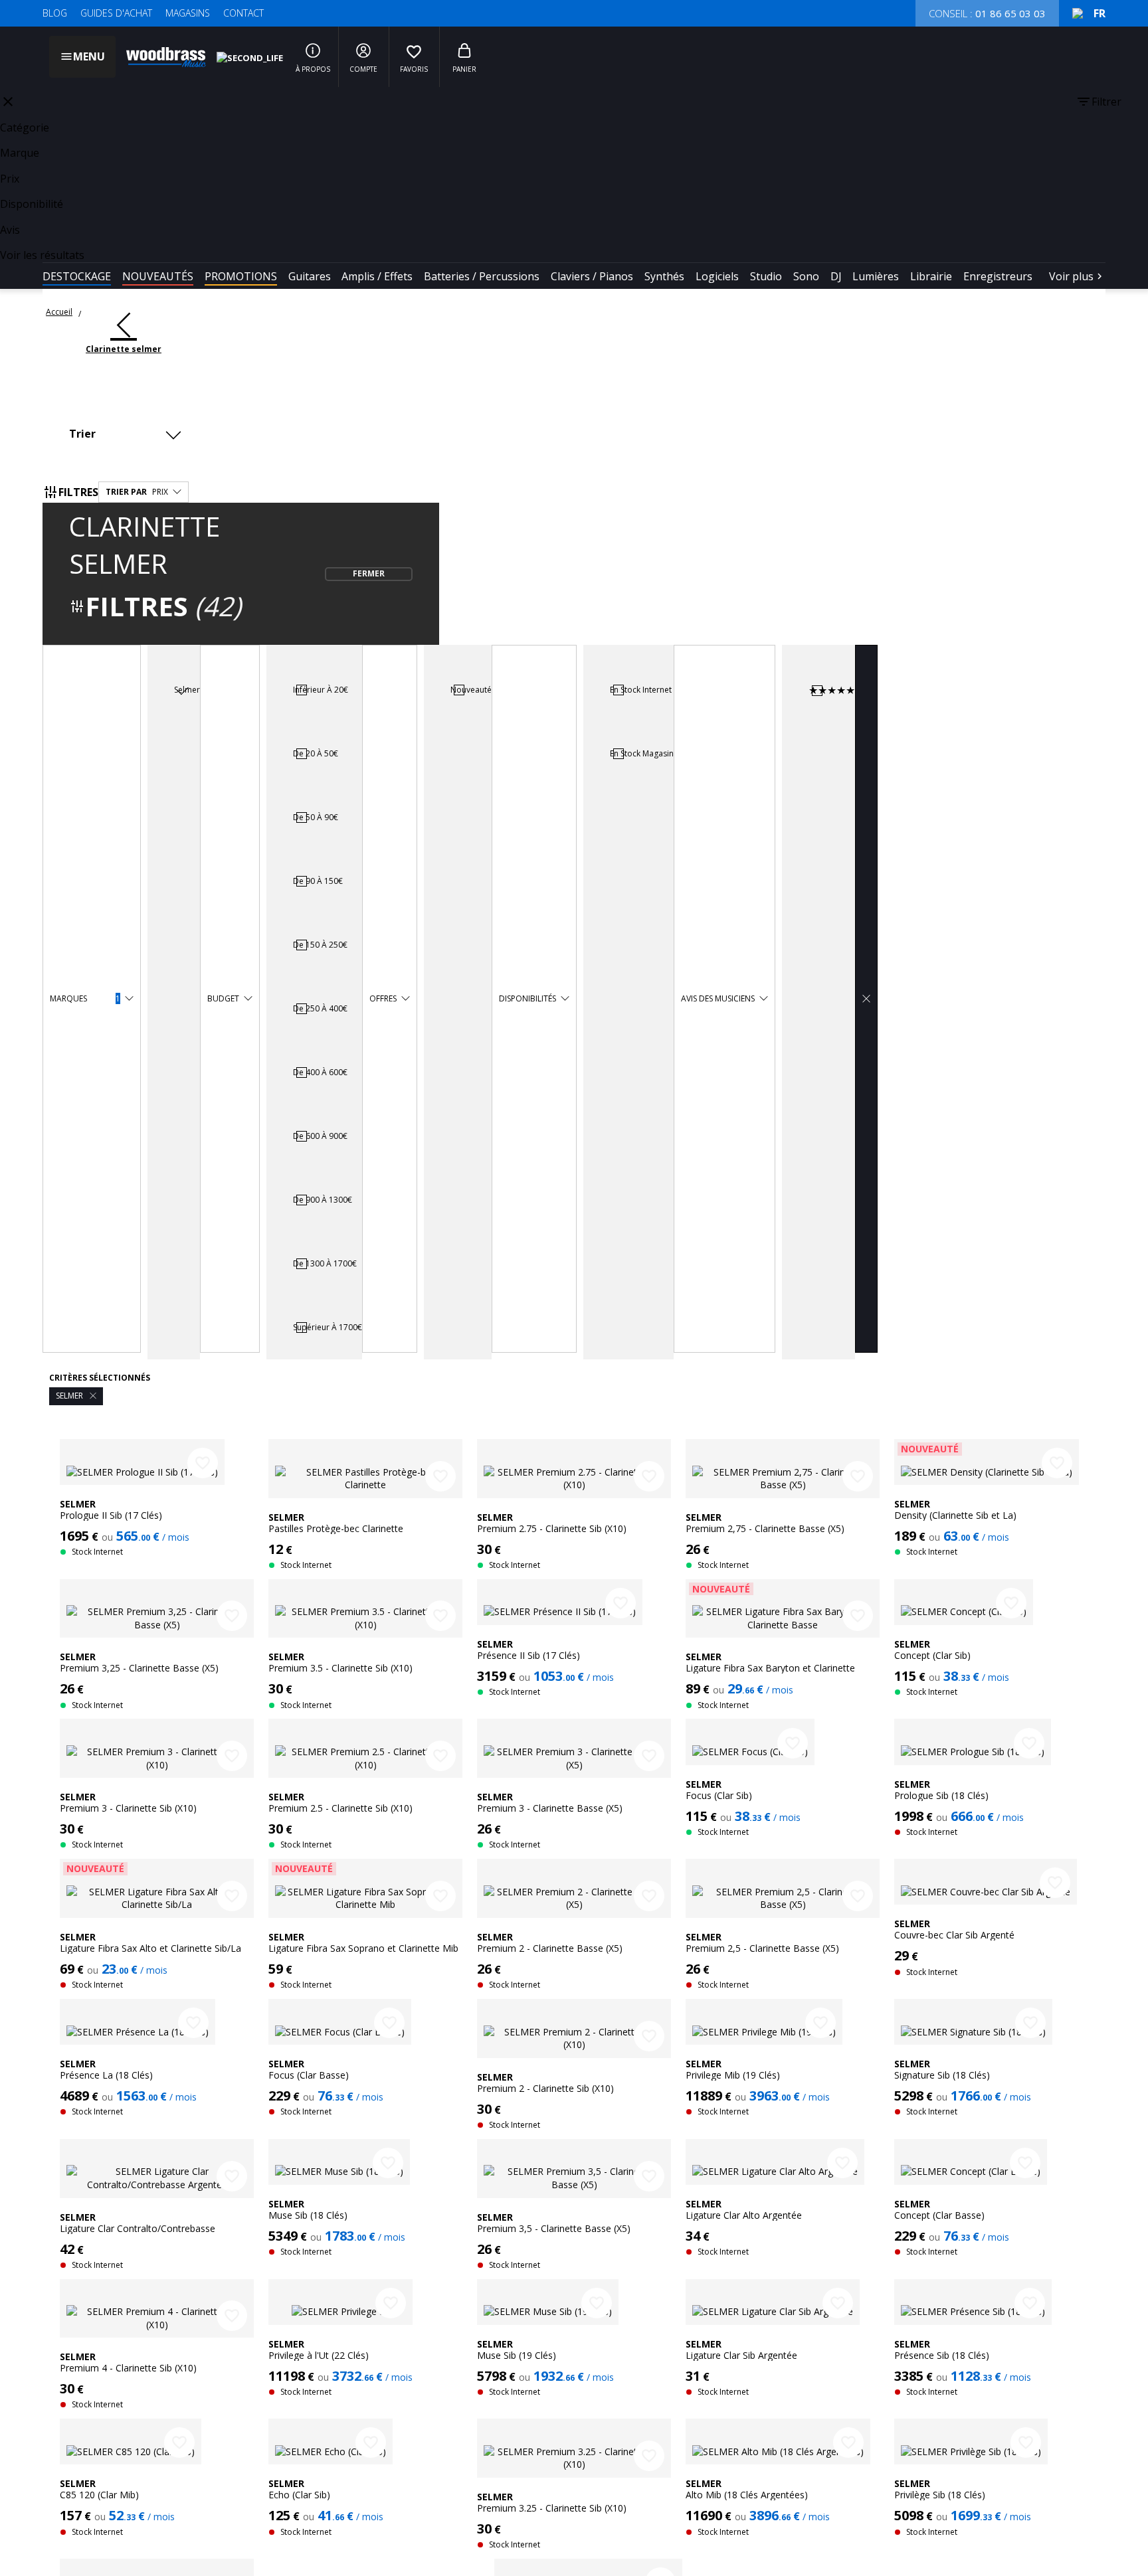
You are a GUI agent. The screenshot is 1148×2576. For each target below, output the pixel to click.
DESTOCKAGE (77, 276)
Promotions (241, 276)
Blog (55, 13)
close (8, 102)
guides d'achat (116, 13)
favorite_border (203, 1463)
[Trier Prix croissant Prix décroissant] (129, 434)
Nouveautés (158, 276)
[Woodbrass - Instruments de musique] (159, 57)
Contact (243, 13)
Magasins (188, 13)
